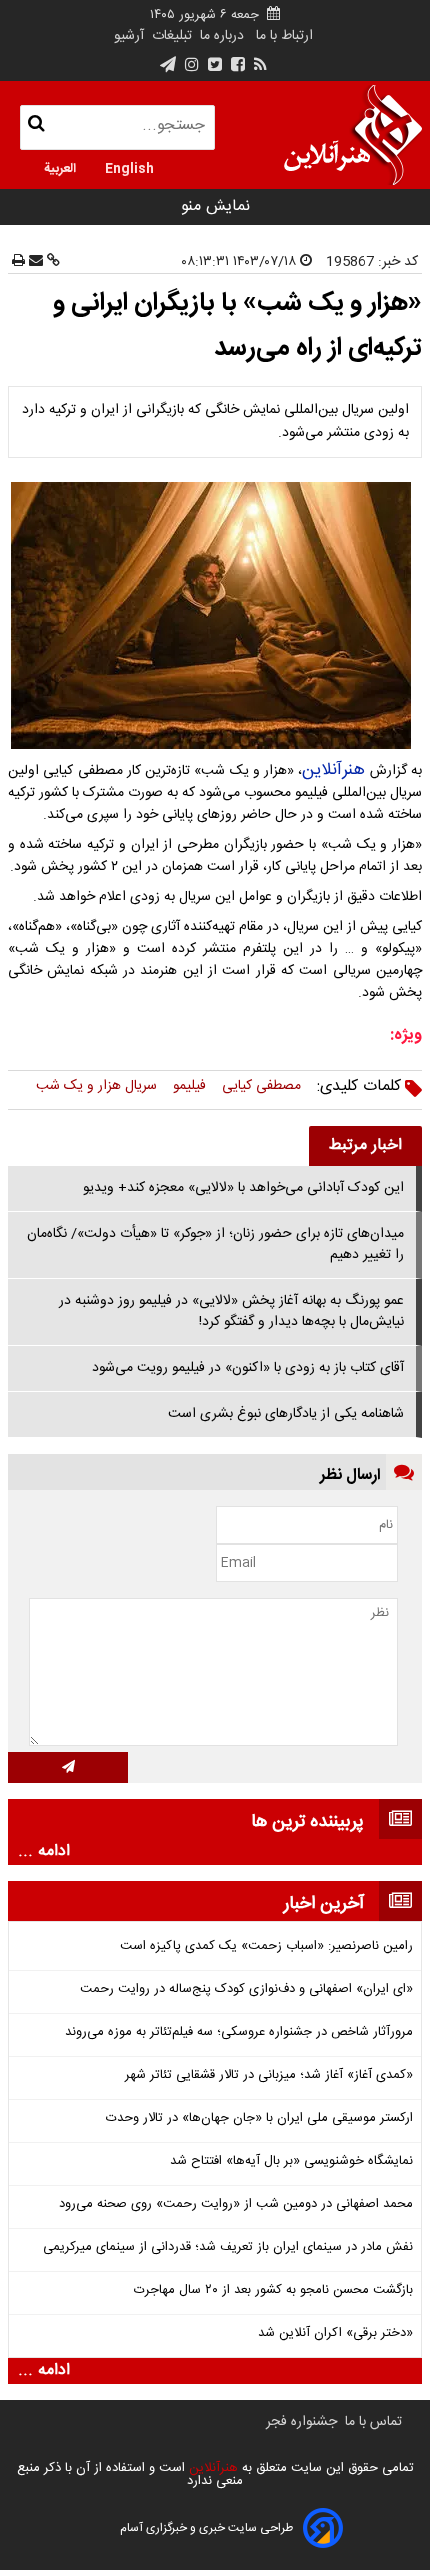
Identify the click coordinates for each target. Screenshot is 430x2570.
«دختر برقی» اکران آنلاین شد (335, 2333)
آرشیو (129, 36)
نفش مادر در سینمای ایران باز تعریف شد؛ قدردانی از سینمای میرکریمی (228, 2247)
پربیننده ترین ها (307, 1822)
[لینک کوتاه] (51, 262)
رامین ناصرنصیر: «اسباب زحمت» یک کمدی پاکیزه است (266, 1946)
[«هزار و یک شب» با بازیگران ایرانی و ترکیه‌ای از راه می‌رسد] (215, 615)
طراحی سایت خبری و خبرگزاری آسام (206, 2528)
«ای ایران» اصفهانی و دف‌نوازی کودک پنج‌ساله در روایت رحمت (246, 1989)
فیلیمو (189, 1086)
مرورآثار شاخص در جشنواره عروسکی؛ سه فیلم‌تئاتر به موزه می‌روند (239, 2032)
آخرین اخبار (324, 1904)
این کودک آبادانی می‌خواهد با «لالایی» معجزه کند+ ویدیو (243, 1188)
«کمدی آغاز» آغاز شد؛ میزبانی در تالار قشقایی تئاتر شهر (269, 2075)
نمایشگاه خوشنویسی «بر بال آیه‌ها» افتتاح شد (291, 2161)
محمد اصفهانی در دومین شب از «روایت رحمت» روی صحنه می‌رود (236, 2204)
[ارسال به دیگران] (34, 262)
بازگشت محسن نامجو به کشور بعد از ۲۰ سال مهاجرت (273, 2290)
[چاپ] (18, 262)
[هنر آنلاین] (353, 135)
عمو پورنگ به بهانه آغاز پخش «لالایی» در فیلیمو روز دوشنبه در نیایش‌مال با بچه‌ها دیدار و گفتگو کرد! (231, 1311)
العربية (60, 167)
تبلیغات (170, 36)
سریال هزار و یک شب (96, 1086)
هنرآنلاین (333, 770)
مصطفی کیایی (261, 1086)
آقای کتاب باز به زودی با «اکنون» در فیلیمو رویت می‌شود (248, 1368)
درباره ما (222, 36)
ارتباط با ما (284, 36)
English (129, 167)
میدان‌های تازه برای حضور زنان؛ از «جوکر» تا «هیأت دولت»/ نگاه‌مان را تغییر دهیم (215, 1244)
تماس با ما (373, 2422)
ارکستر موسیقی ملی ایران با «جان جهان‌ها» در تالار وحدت (259, 2118)
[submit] (68, 1767)
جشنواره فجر (301, 2422)
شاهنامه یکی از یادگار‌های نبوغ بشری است (286, 1414)
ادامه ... (44, 1852)
